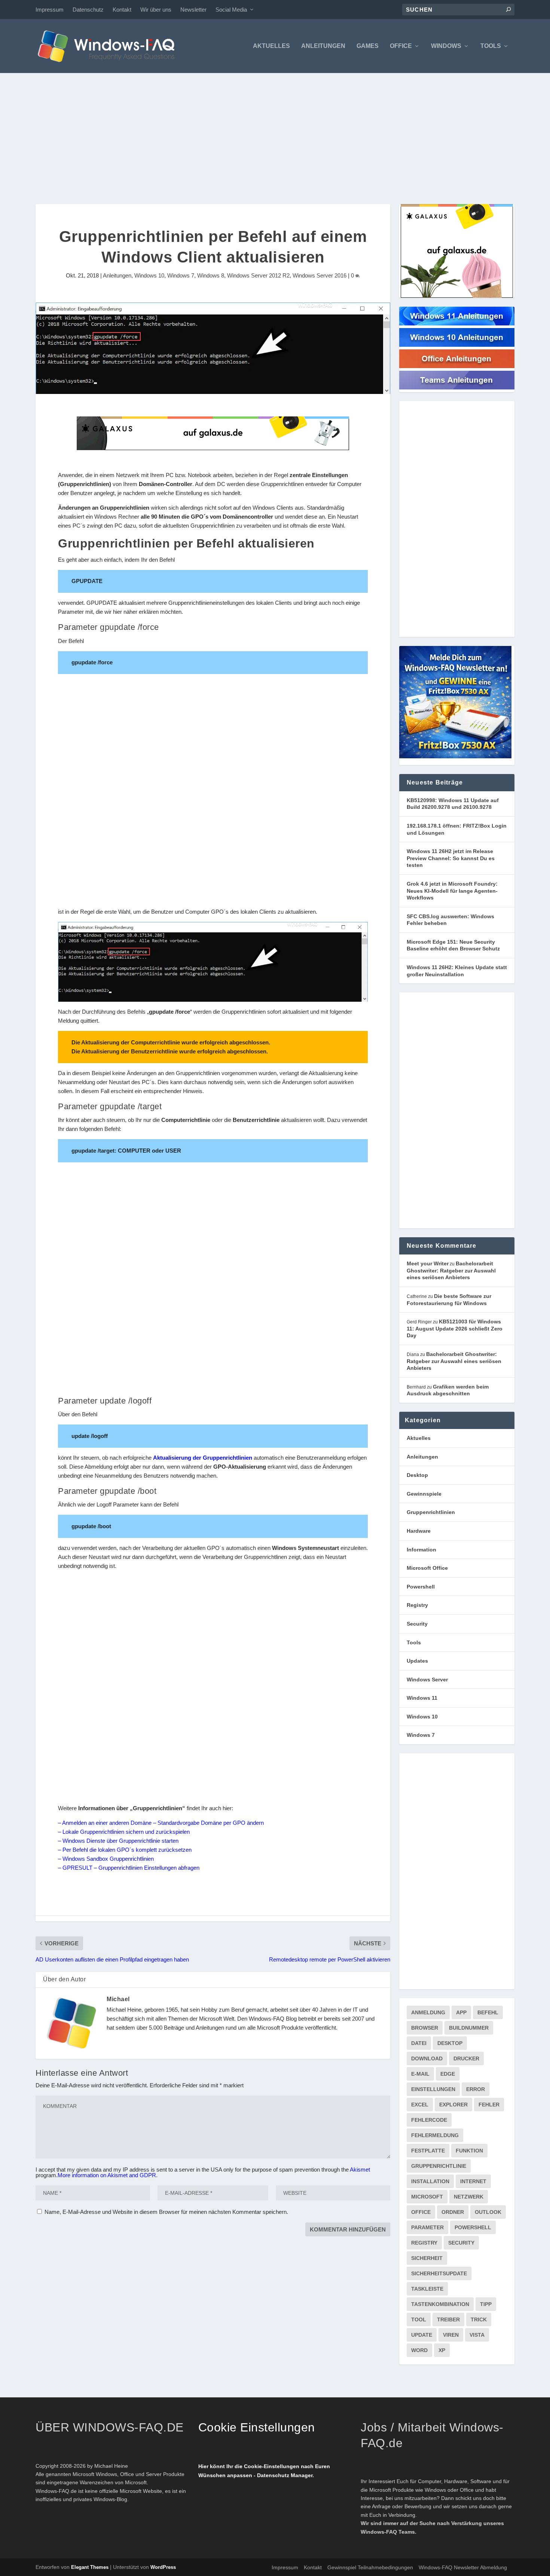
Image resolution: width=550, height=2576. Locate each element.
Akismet (360, 2170)
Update (422, 2335)
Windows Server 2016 (320, 275)
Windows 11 (422, 1698)
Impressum (50, 10)
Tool (419, 2319)
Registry (417, 1605)
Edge (448, 2074)
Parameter (427, 2227)
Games (368, 46)
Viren (451, 2335)
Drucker (466, 2058)
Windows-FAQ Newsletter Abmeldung (463, 2567)
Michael (118, 1999)
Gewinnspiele (424, 1494)
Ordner (453, 2212)
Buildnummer (469, 2028)
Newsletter (193, 10)
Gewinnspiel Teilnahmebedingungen (370, 2567)
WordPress (163, 2567)
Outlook (488, 2212)
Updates (417, 1661)
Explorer (453, 2105)
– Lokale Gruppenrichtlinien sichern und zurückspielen (124, 1832)
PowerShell (473, 2227)
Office (401, 46)
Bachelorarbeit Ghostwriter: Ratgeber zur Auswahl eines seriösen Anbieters (451, 1270)
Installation (430, 2181)
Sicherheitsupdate (439, 2273)
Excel (420, 2105)
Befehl (488, 2012)
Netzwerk (469, 2197)
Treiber (448, 2319)
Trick (479, 2319)
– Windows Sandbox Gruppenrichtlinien (106, 1859)
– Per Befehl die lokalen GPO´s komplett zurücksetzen (125, 1850)
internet (473, 2181)
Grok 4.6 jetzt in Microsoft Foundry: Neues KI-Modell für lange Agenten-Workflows (452, 891)
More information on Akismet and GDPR (107, 2175)
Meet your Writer (428, 1263)
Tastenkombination (440, 2304)
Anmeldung (428, 2012)
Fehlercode (429, 2120)
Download (427, 2058)
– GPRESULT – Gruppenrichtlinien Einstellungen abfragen (129, 1868)
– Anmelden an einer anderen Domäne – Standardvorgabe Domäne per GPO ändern (161, 1823)
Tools (491, 46)
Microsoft (427, 2197)
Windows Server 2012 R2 (258, 275)
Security (417, 1624)
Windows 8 (211, 275)
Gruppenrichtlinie (439, 2166)
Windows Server (427, 1680)
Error (476, 2089)
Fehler (489, 2105)
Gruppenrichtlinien (431, 1512)
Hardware (419, 1531)
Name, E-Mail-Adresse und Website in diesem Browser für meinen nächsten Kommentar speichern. (166, 2212)
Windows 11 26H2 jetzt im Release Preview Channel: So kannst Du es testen (451, 858)
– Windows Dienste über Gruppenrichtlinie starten (118, 1841)
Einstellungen (433, 2089)
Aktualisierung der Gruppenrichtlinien (203, 1458)
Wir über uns (156, 10)
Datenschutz (88, 10)
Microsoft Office (427, 1568)
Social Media (231, 10)
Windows (446, 46)
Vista (477, 2335)
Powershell (421, 1587)
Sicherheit (427, 2258)
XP (442, 2350)
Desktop (417, 1475)
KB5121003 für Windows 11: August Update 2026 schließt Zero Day (455, 1328)
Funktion (469, 2151)
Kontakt (122, 10)
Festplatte (428, 2151)
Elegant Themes (90, 2567)
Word (419, 2350)
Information (421, 1550)
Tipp (486, 2304)
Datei (419, 2043)
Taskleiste (427, 2289)
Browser (425, 2028)
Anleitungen (323, 46)
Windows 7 (181, 275)
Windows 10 (149, 275)
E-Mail (420, 2074)
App (461, 2012)
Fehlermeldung (435, 2135)
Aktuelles (271, 46)
